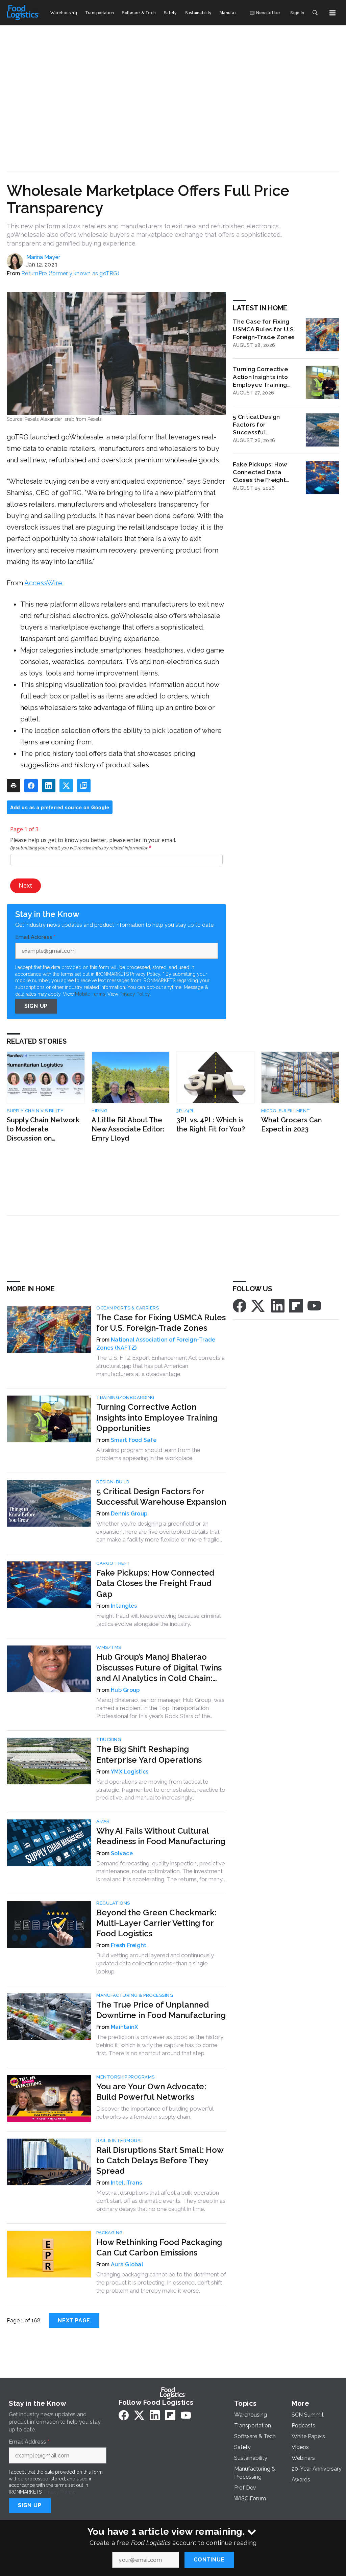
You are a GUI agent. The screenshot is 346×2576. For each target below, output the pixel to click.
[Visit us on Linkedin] (278, 1305)
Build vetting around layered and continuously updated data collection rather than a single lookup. (155, 1963)
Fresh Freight (129, 1945)
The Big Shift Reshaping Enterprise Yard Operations (149, 1754)
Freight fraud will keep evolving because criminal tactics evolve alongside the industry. (158, 1620)
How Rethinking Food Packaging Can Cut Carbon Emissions (159, 2247)
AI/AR (103, 1821)
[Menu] (332, 13)
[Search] (315, 13)
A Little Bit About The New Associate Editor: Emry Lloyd (128, 1129)
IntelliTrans (126, 2183)
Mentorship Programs (126, 2077)
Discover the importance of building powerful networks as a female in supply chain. (155, 2113)
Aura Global (127, 2264)
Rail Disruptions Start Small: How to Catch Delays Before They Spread (160, 2160)
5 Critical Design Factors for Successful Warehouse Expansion (265, 425)
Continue (209, 2560)
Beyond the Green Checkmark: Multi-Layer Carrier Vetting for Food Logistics (156, 1923)
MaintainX (124, 2027)
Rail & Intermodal (120, 2140)
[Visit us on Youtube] (314, 1305)
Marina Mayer (43, 257)
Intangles (124, 1606)
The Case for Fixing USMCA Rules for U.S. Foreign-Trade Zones (264, 329)
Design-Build (113, 1482)
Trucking (109, 1740)
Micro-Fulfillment (286, 1111)
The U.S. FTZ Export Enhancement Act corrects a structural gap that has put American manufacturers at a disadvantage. (160, 1366)
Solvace (122, 1853)
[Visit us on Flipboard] (296, 1305)
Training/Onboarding (126, 1397)
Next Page (74, 2320)
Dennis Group (129, 1514)
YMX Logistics (130, 1772)
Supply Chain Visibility (35, 1111)
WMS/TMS (109, 1647)
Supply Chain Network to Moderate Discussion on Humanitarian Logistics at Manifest (45, 1129)
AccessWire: (44, 583)
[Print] (14, 786)
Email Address (35, 937)
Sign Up (36, 1006)
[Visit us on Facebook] (240, 1305)
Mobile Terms (90, 994)
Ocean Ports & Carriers (128, 1308)
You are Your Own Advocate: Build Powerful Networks (151, 2092)
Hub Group (125, 1690)
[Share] (31, 786)
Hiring (100, 1111)
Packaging (110, 2233)
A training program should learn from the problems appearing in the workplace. (148, 1454)
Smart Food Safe (134, 1440)
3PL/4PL (186, 1111)
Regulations (113, 1903)
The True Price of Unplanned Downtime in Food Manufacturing (161, 2010)
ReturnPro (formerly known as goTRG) (70, 273)
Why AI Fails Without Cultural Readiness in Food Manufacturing (161, 1836)
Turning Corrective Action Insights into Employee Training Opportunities (260, 377)
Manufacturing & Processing (135, 1995)
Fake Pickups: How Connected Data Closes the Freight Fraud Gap (260, 472)
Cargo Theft (113, 1563)
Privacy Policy (135, 994)
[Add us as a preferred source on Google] (84, 786)
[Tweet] (66, 786)
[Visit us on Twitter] (258, 1305)
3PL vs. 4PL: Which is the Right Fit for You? (211, 1125)
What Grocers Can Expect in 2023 (292, 1125)
